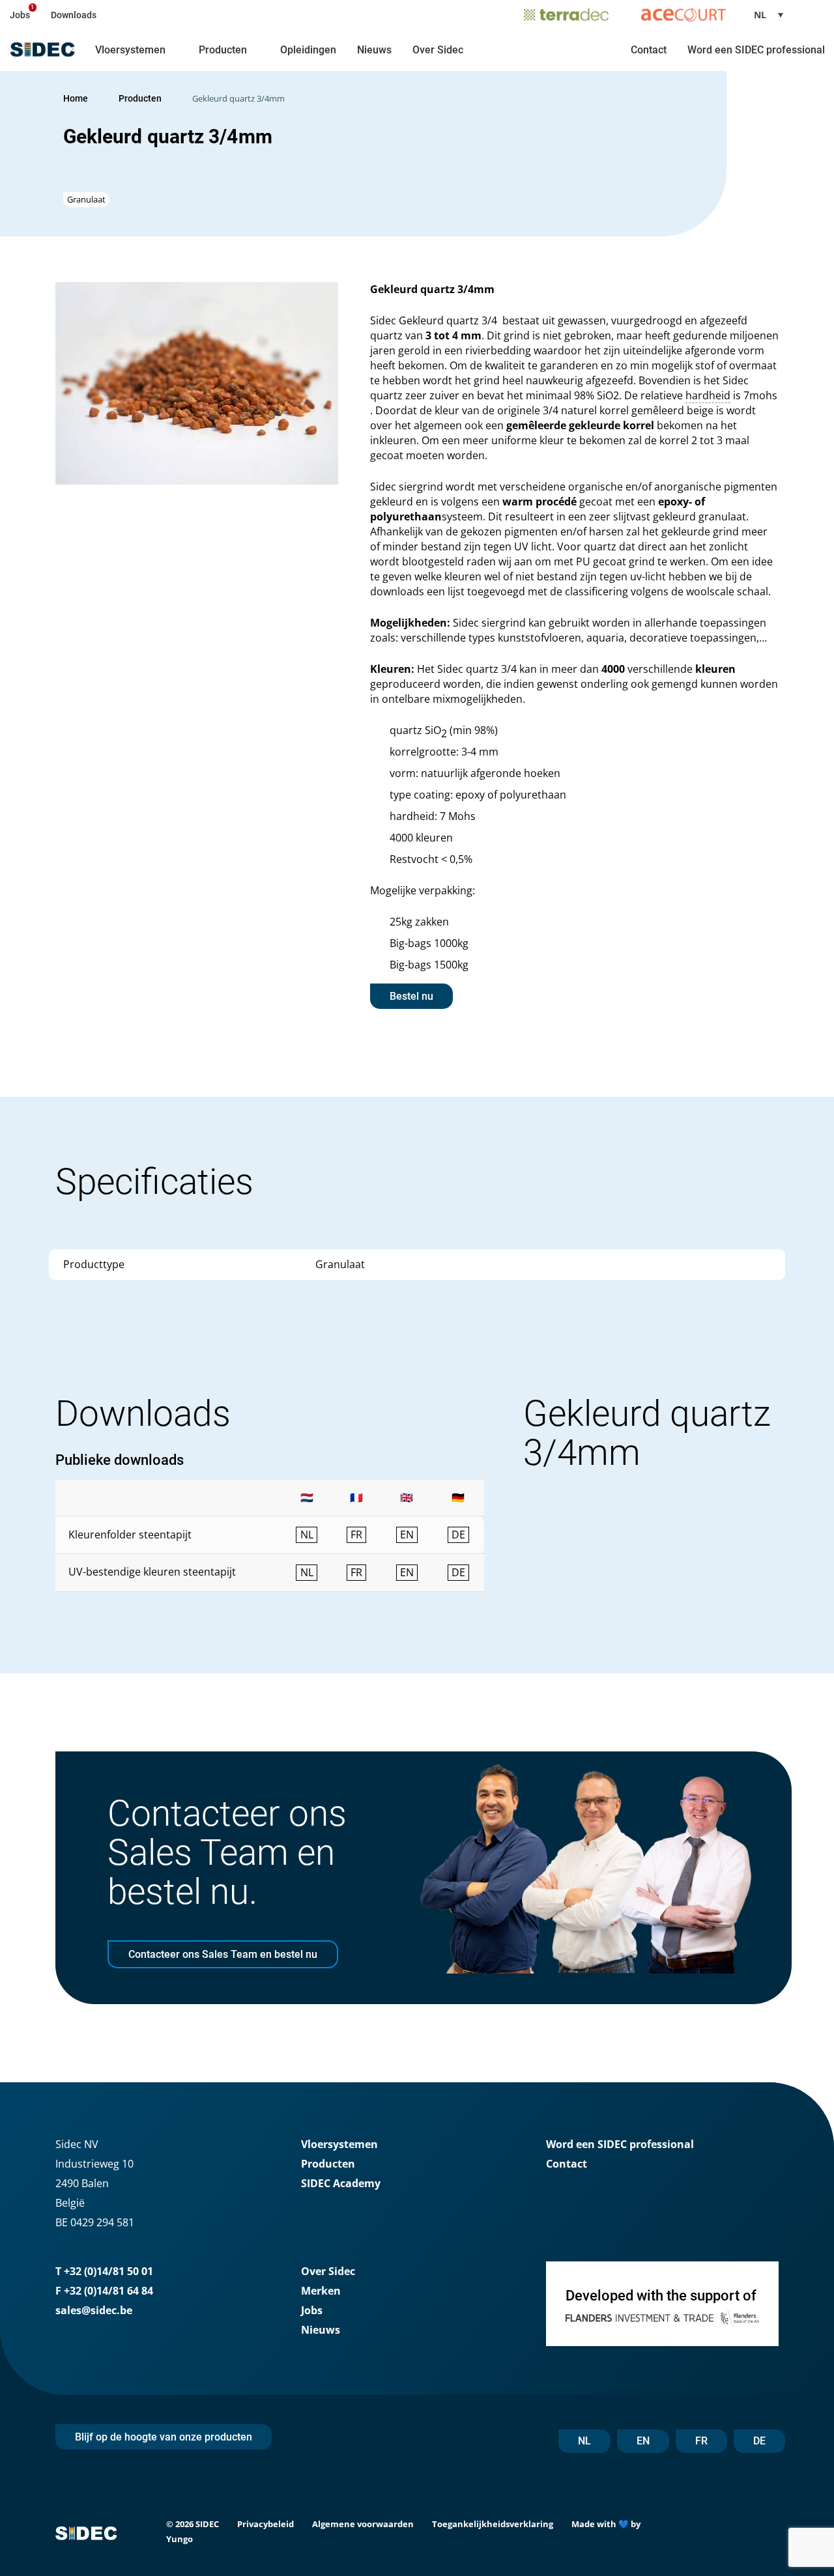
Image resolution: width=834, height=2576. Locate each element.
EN (643, 2441)
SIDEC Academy (341, 2183)
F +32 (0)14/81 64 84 (104, 2291)
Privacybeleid (266, 2524)
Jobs (20, 15)
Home (76, 98)
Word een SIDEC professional (756, 50)
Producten (223, 50)
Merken (321, 2291)
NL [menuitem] (760, 15)
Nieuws (374, 50)
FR (701, 2441)
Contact (649, 50)
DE (759, 2441)
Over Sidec (438, 50)
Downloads (74, 15)
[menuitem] (773, 15)
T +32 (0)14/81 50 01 (104, 2271)
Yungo (180, 2539)
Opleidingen (308, 50)
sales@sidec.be (94, 2310)
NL (584, 2441)
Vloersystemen (130, 50)
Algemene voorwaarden (363, 2524)
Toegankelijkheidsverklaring (493, 2524)
